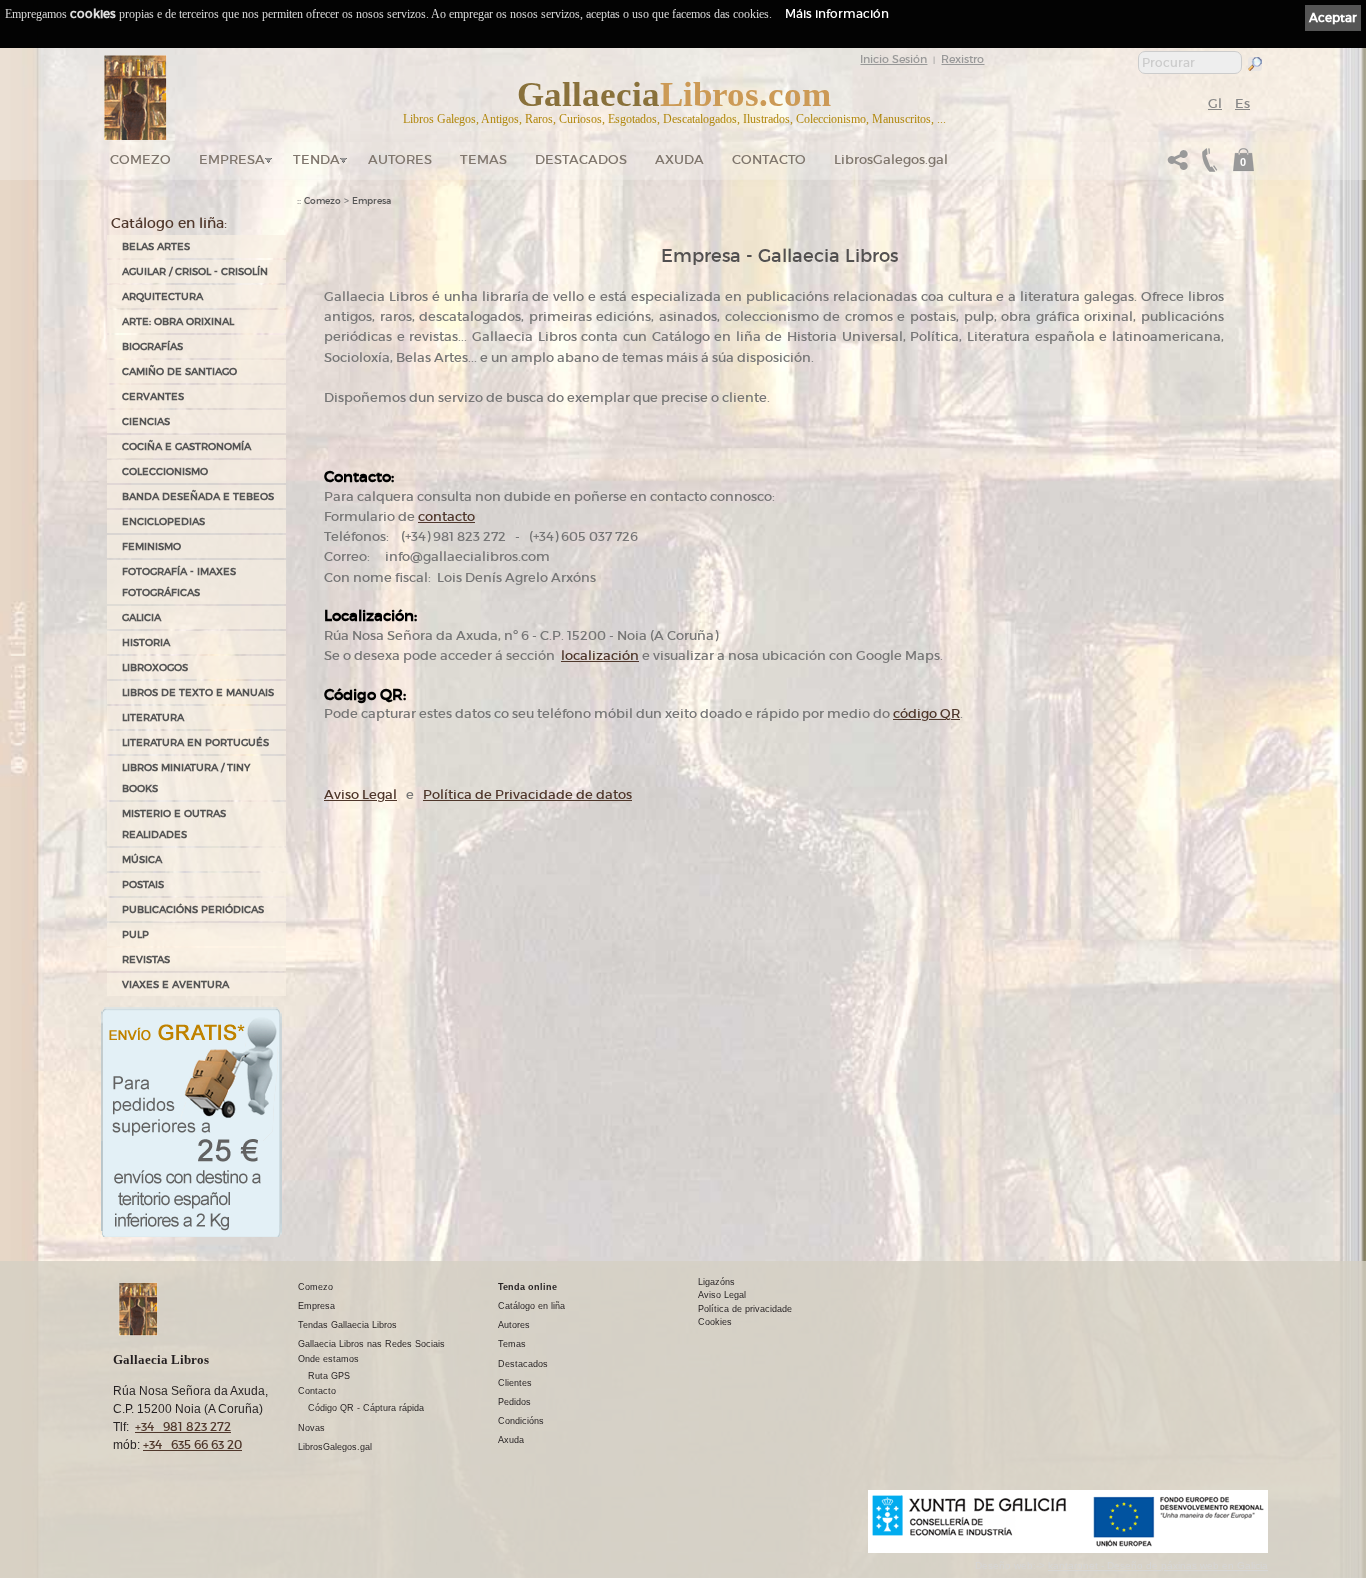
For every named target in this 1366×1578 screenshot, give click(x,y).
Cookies (715, 1322)
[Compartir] (1178, 165)
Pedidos (514, 1402)
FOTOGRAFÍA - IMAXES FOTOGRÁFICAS (179, 582)
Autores (400, 159)
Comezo (140, 159)
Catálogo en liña (531, 1306)
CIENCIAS (146, 421)
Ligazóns (716, 1282)
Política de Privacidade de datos (527, 794)
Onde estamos (328, 1359)
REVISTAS (146, 959)
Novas (311, 1428)
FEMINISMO (151, 546)
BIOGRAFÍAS (152, 346)
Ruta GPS (329, 1376)
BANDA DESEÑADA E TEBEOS (198, 496)
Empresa (232, 159)
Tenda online (527, 1287)
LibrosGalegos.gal (891, 159)
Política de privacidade (745, 1309)
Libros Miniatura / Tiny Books (186, 778)
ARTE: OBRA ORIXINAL (178, 321)
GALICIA (141, 617)
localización (600, 655)
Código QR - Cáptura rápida (366, 1408)
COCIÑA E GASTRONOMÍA (186, 446)
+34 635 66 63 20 (192, 1444)
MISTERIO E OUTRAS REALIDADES (174, 824)
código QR (926, 713)
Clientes (515, 1383)
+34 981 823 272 (183, 1426)
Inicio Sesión (893, 59)
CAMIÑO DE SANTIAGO (179, 371)
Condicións (521, 1421)
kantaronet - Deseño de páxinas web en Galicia (1158, 1565)
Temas (483, 159)
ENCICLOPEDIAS (163, 521)
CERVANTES (153, 396)
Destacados (523, 1364)
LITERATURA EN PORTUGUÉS (195, 742)
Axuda (679, 159)
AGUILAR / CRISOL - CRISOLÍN (195, 271)
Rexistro (962, 59)
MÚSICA (142, 859)
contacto (446, 516)
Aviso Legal (360, 794)
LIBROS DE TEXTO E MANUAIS (198, 692)
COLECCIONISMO (165, 471)
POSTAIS (143, 884)
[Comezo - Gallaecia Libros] (135, 98)
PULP (135, 934)
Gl (1215, 103)
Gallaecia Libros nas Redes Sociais (371, 1344)
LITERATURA (153, 717)
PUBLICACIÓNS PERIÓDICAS (193, 909)
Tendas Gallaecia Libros (347, 1325)
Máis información (837, 13)
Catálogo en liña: (169, 223)
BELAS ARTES (156, 246)
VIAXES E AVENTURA (175, 984)
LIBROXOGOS (155, 667)
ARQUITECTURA (162, 296)
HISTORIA (146, 642)
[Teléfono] (1207, 165)
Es (1242, 103)
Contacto (769, 159)
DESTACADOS (581, 159)
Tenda (316, 159)
